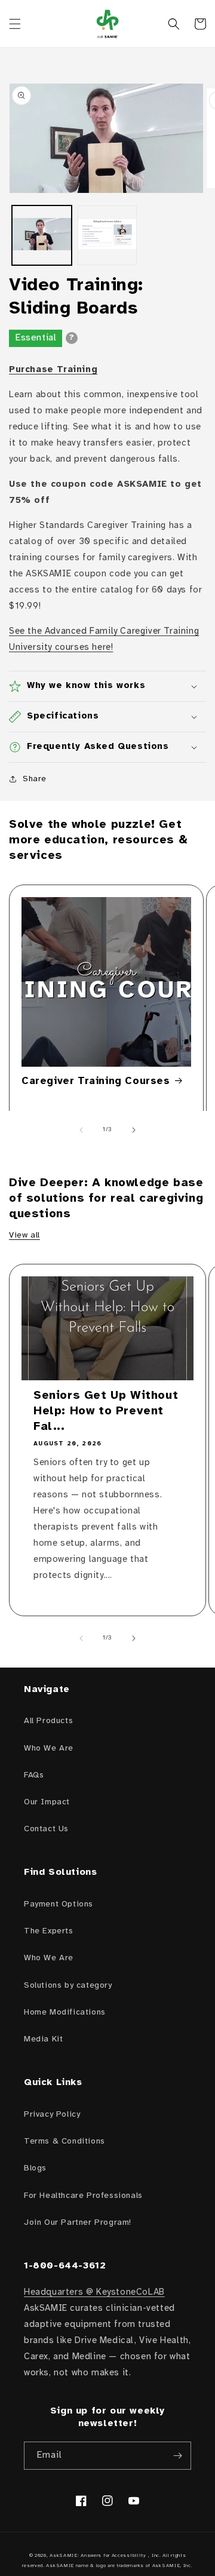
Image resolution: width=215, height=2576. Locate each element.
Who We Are (49, 1748)
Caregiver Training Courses (96, 1081)
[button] (15, 24)
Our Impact (47, 1802)
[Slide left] (81, 1130)
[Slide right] (134, 1130)
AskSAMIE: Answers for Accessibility (98, 2555)
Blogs (35, 2168)
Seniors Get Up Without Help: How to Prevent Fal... (106, 1411)
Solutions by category (68, 1986)
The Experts (49, 1931)
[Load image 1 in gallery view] (42, 235)
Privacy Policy (52, 2115)
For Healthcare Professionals (83, 2196)
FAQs (34, 1775)
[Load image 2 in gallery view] (107, 235)
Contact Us (46, 1829)
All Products (48, 1721)
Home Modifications (65, 2012)
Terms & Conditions (64, 2141)
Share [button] (35, 779)
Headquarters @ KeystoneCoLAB (94, 2292)
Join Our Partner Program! (78, 2223)
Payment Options (59, 1904)
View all (24, 1235)
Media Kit (43, 2039)
